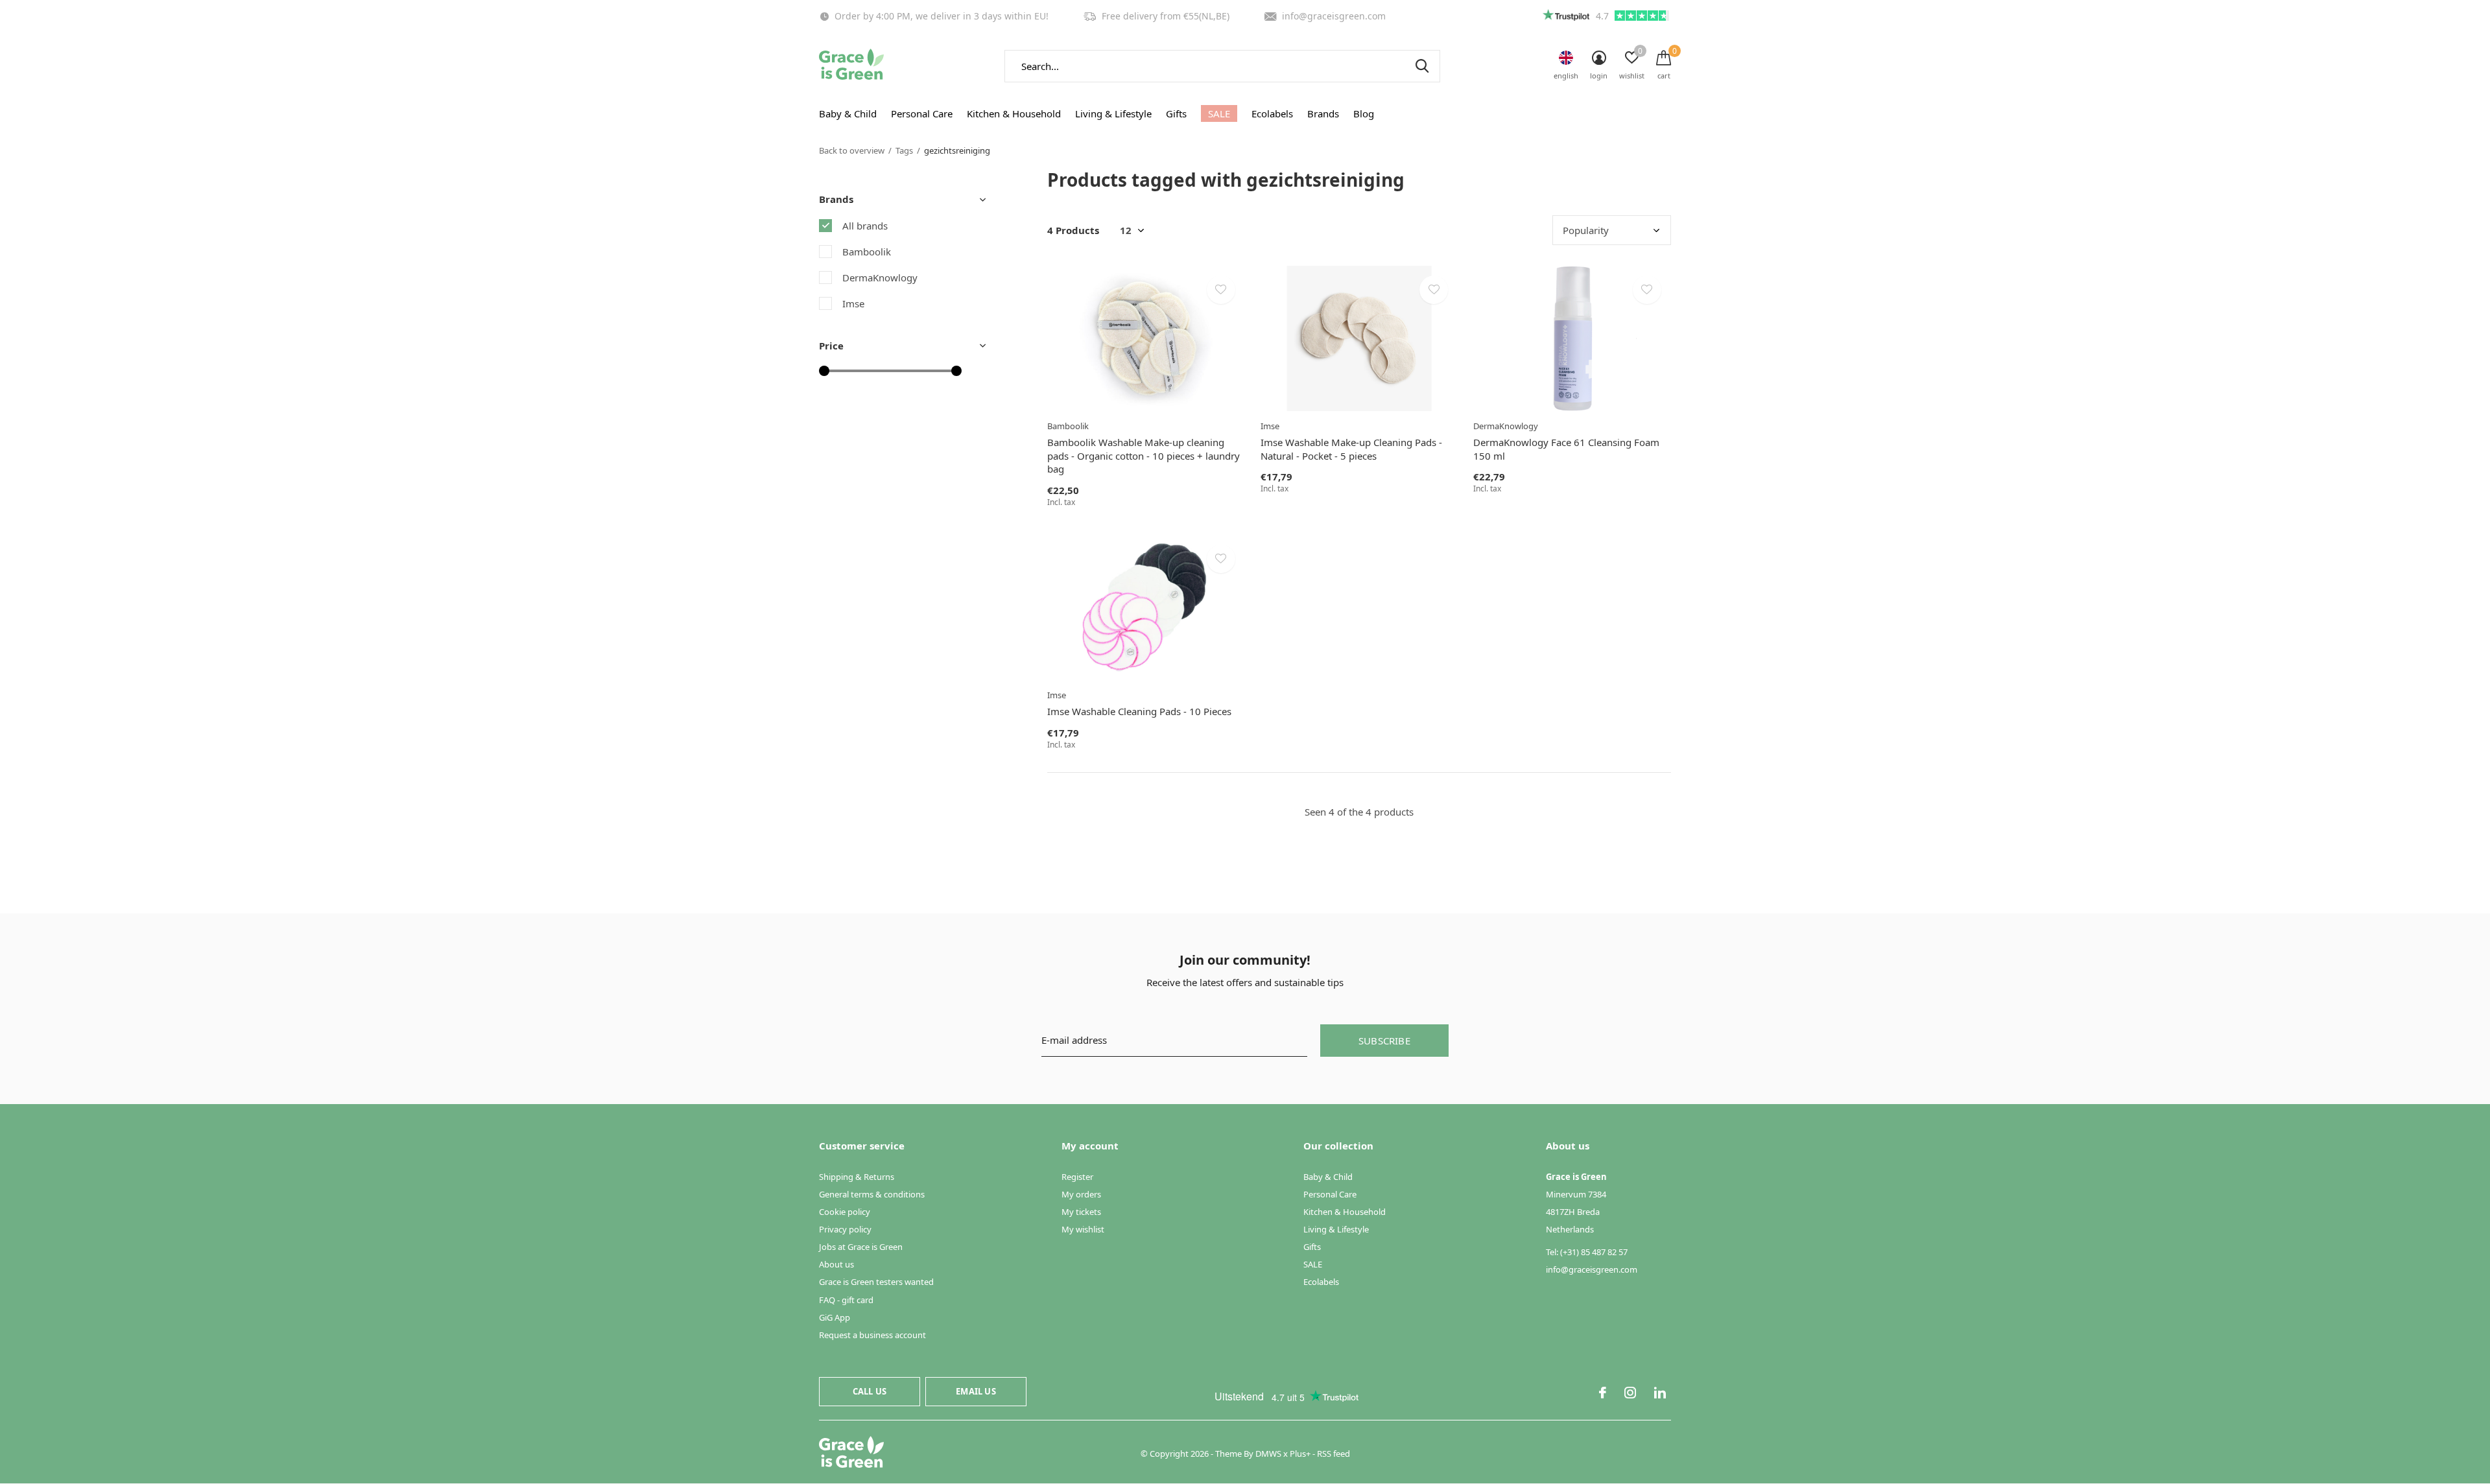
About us (836, 1264)
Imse (853, 303)
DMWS (1268, 1454)
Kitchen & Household (1014, 113)
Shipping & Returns (857, 1177)
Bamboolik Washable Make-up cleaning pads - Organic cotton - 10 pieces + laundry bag (1144, 456)
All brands (865, 226)
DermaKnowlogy (880, 277)
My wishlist (1083, 1229)
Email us (976, 1391)
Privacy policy (845, 1229)
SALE (1219, 113)
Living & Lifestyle (1113, 113)
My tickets (1081, 1212)
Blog (1364, 113)
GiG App (835, 1317)
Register (1077, 1177)
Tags (904, 150)
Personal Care (922, 113)
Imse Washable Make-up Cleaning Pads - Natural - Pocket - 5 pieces (1351, 449)
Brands (1323, 113)
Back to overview (852, 150)
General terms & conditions (872, 1194)
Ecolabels (1272, 113)
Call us (870, 1391)
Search (1422, 66)
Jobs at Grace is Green (861, 1247)
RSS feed (1334, 1454)
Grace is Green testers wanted (876, 1282)
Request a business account (872, 1335)
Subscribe (1384, 1041)
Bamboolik (867, 252)
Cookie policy (845, 1212)
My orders (1081, 1194)
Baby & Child (848, 113)
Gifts (1176, 113)
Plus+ (1300, 1454)
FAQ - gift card (846, 1300)
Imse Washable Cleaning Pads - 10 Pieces (1139, 711)
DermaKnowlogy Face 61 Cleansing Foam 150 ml (1566, 449)
